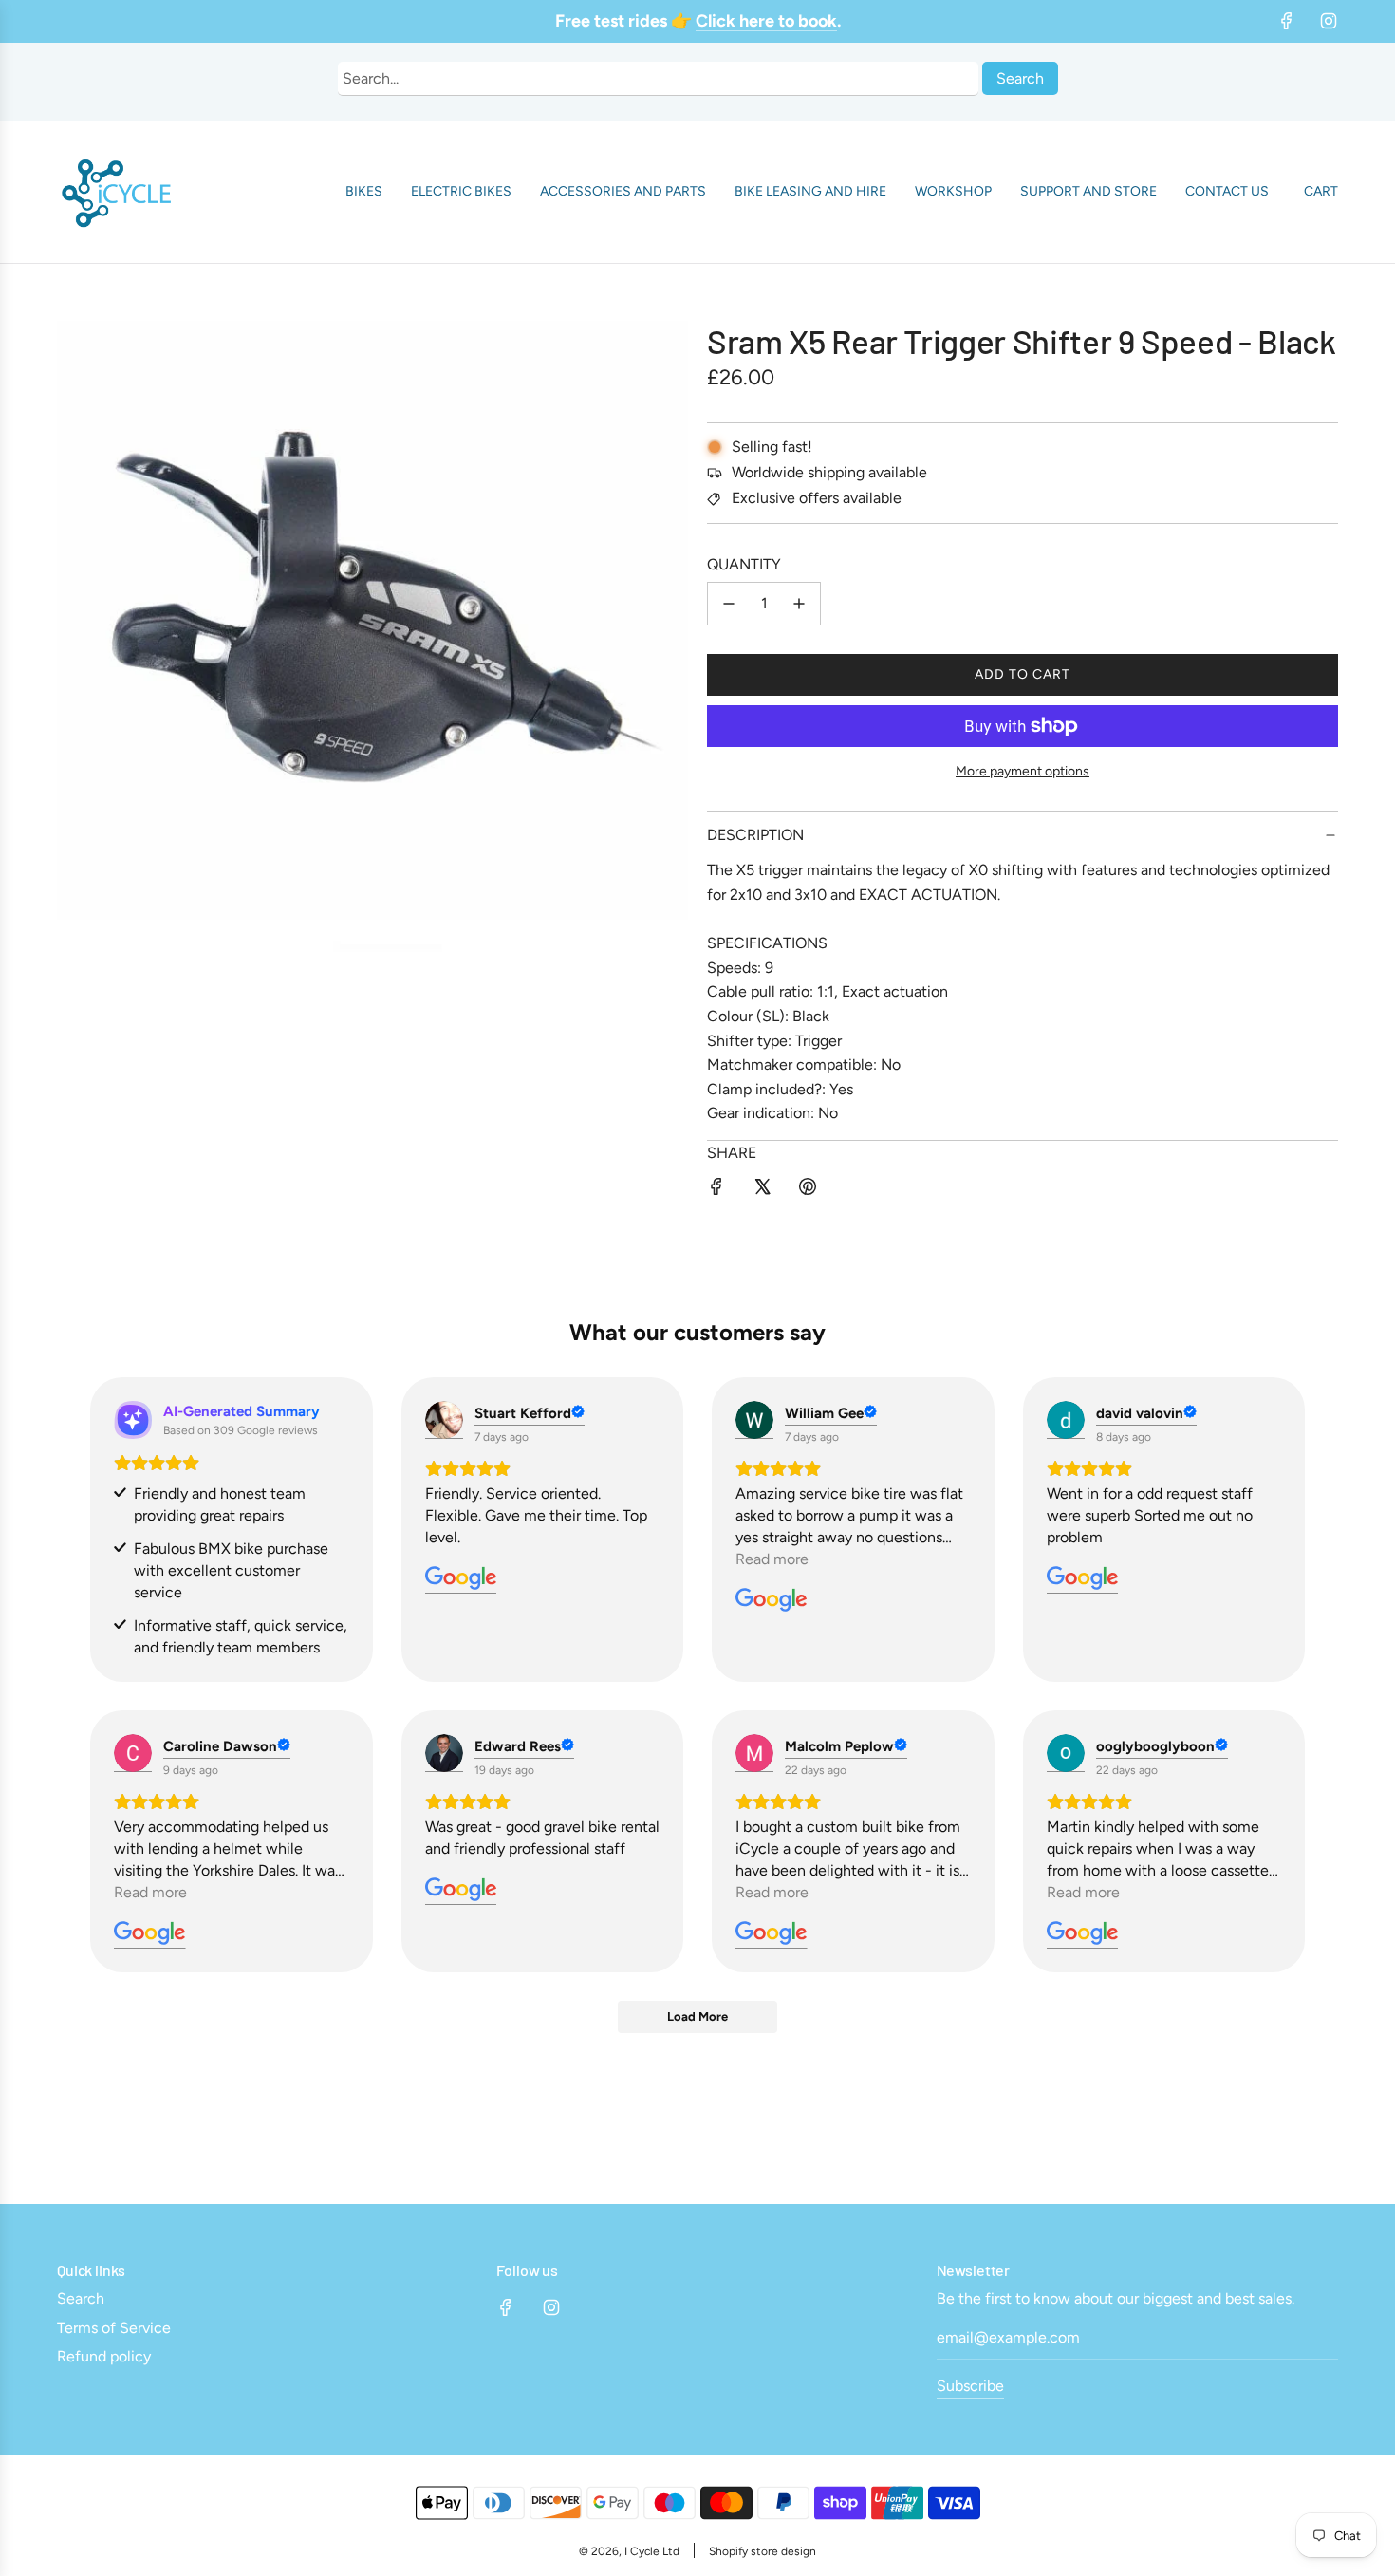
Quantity (744, 564)
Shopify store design (763, 2551)
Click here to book (766, 21)
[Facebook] (1287, 21)
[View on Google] (444, 1420)
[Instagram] (1329, 21)
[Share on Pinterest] (808, 1190)
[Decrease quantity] (729, 604)
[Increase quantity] (799, 604)
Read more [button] (772, 1559)
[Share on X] (762, 1190)
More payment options (1023, 771)
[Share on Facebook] (716, 1190)
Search (1020, 78)
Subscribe (970, 2386)
